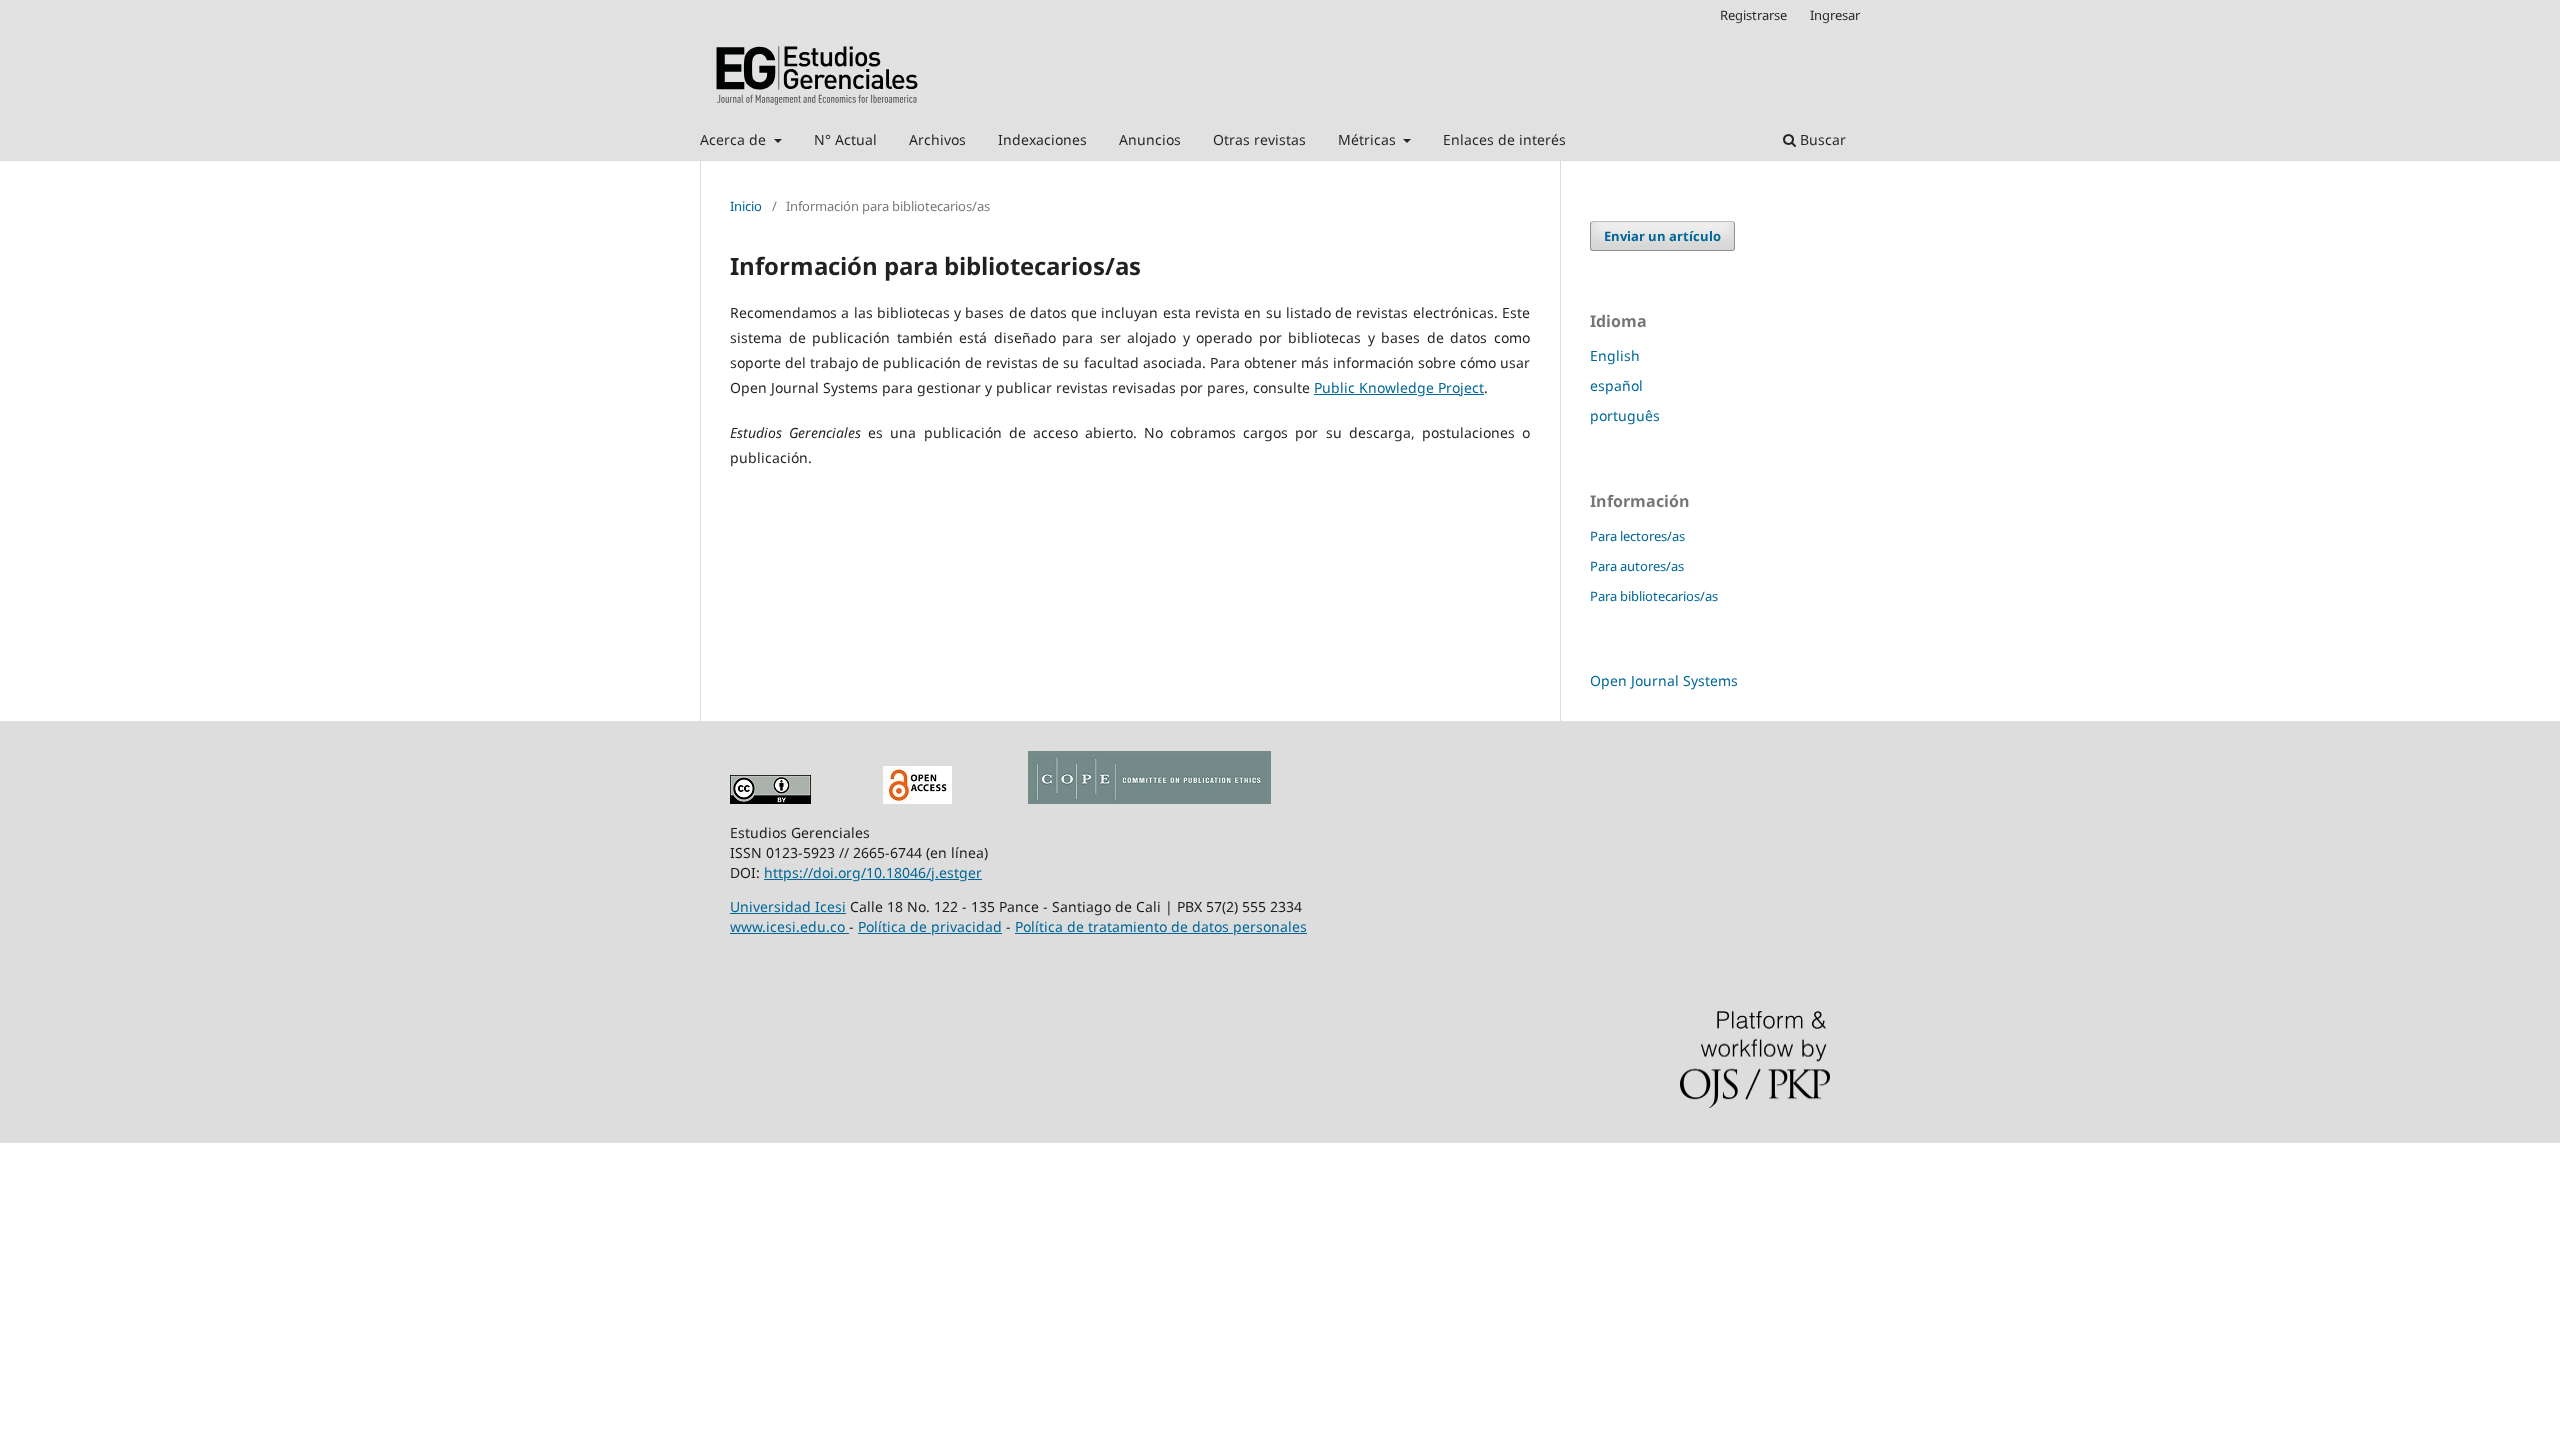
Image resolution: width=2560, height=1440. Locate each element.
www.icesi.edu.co (789, 926)
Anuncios (1150, 139)
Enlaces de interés (1504, 139)
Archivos (937, 139)
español (1616, 385)
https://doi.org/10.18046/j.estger (873, 872)
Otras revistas (1259, 139)
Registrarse (1753, 15)
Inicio (746, 206)
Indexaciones (1042, 139)
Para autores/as (1637, 566)
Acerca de (735, 139)
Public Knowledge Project (1399, 387)
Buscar (1821, 139)
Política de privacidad (930, 926)
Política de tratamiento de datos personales (1161, 926)
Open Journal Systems (1664, 680)
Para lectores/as (1637, 536)
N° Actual (845, 139)
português (1625, 415)
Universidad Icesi (788, 906)
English (1615, 355)
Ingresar (1835, 15)
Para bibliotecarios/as (1654, 596)
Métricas (1369, 139)
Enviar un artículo (1662, 236)
